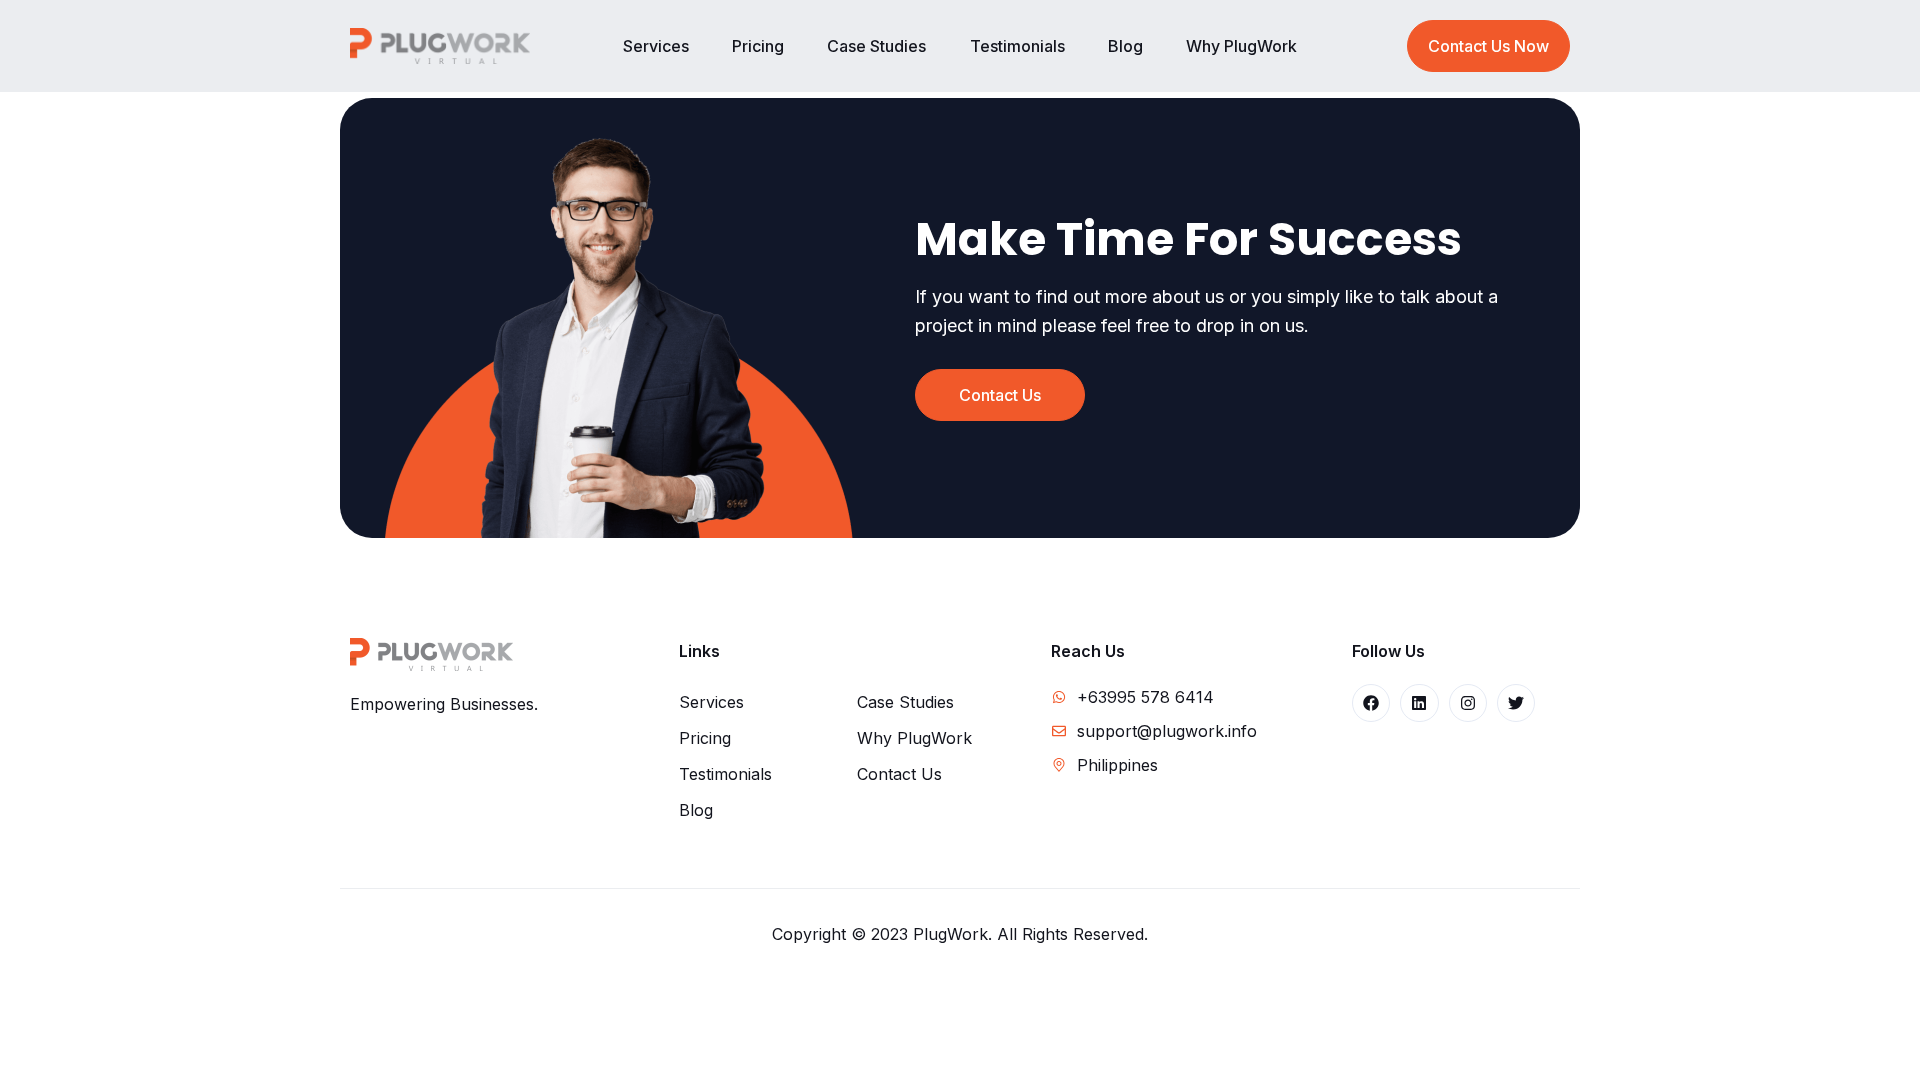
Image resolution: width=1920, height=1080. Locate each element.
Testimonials (1017, 46)
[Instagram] (1468, 703)
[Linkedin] (1419, 703)
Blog (1125, 46)
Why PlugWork (1241, 46)
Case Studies (876, 46)
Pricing (758, 46)
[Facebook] (1371, 703)
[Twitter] (1516, 703)
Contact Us (899, 774)
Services (656, 46)
